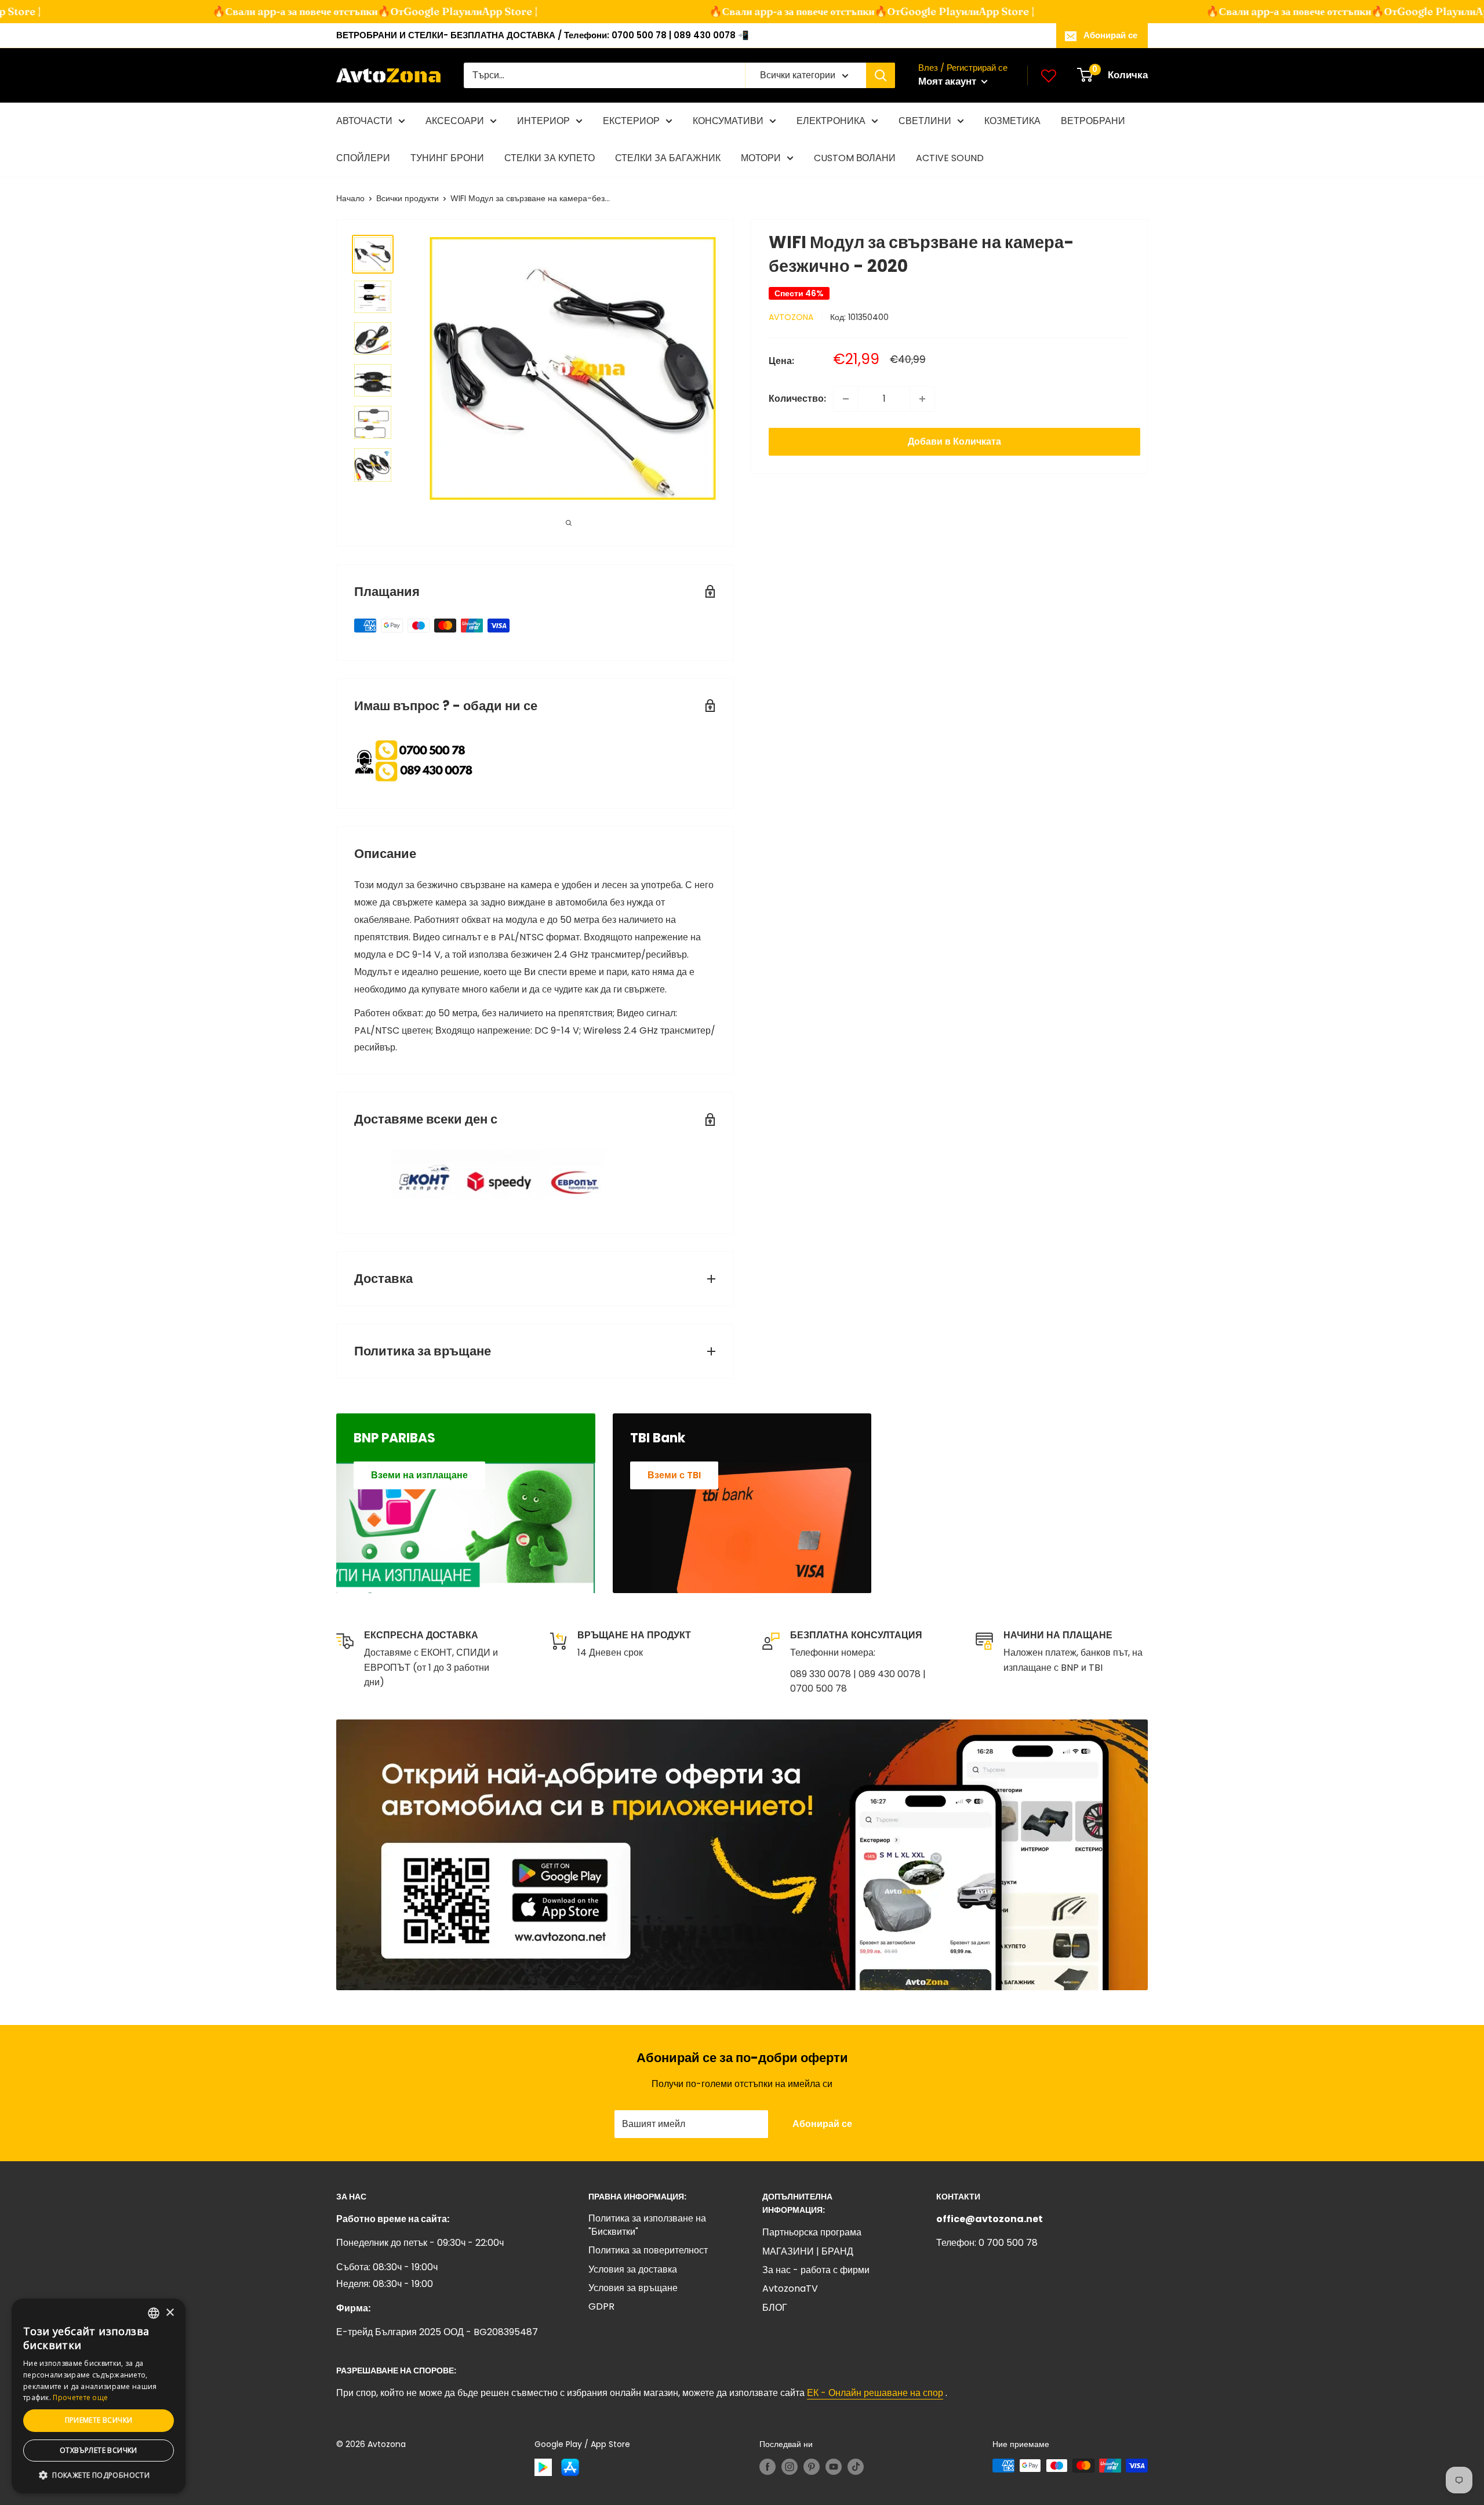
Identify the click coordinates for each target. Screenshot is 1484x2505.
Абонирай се (1110, 35)
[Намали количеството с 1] (846, 399)
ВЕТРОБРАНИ (1093, 121)
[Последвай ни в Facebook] (768, 2467)
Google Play (401, 11)
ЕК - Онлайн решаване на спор (875, 2393)
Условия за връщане (633, 2288)
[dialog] (99, 2396)
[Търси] (881, 75)
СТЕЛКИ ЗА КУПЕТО (550, 158)
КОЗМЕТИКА (1012, 121)
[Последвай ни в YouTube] (834, 2467)
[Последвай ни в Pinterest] (812, 2467)
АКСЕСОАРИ (455, 121)
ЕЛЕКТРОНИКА (831, 121)
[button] (99, 2475)
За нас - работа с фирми (816, 2270)
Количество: (797, 399)
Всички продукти (408, 198)
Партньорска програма (812, 2232)
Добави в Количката (954, 441)
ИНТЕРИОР (543, 121)
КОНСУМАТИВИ (728, 121)
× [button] (170, 2313)
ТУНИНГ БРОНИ (447, 158)
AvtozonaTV (790, 2288)
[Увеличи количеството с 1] (922, 399)
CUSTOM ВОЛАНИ (855, 158)
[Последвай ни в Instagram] (790, 2467)
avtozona (791, 317)
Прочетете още (80, 2397)
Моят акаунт (948, 81)
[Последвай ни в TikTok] (856, 2467)
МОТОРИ (761, 158)
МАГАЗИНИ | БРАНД (808, 2251)
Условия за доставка (633, 2269)
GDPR (601, 2306)
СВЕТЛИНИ (925, 121)
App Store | (477, 11)
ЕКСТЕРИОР (631, 121)
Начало (350, 198)
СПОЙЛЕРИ (363, 158)
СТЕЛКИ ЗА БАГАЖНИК (668, 158)
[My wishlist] (1049, 75)
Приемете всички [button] (99, 2420)
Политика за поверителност (648, 2250)
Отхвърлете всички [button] (99, 2450)
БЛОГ (775, 2308)
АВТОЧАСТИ (364, 121)
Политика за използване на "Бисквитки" (647, 2225)
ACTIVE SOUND (950, 158)
